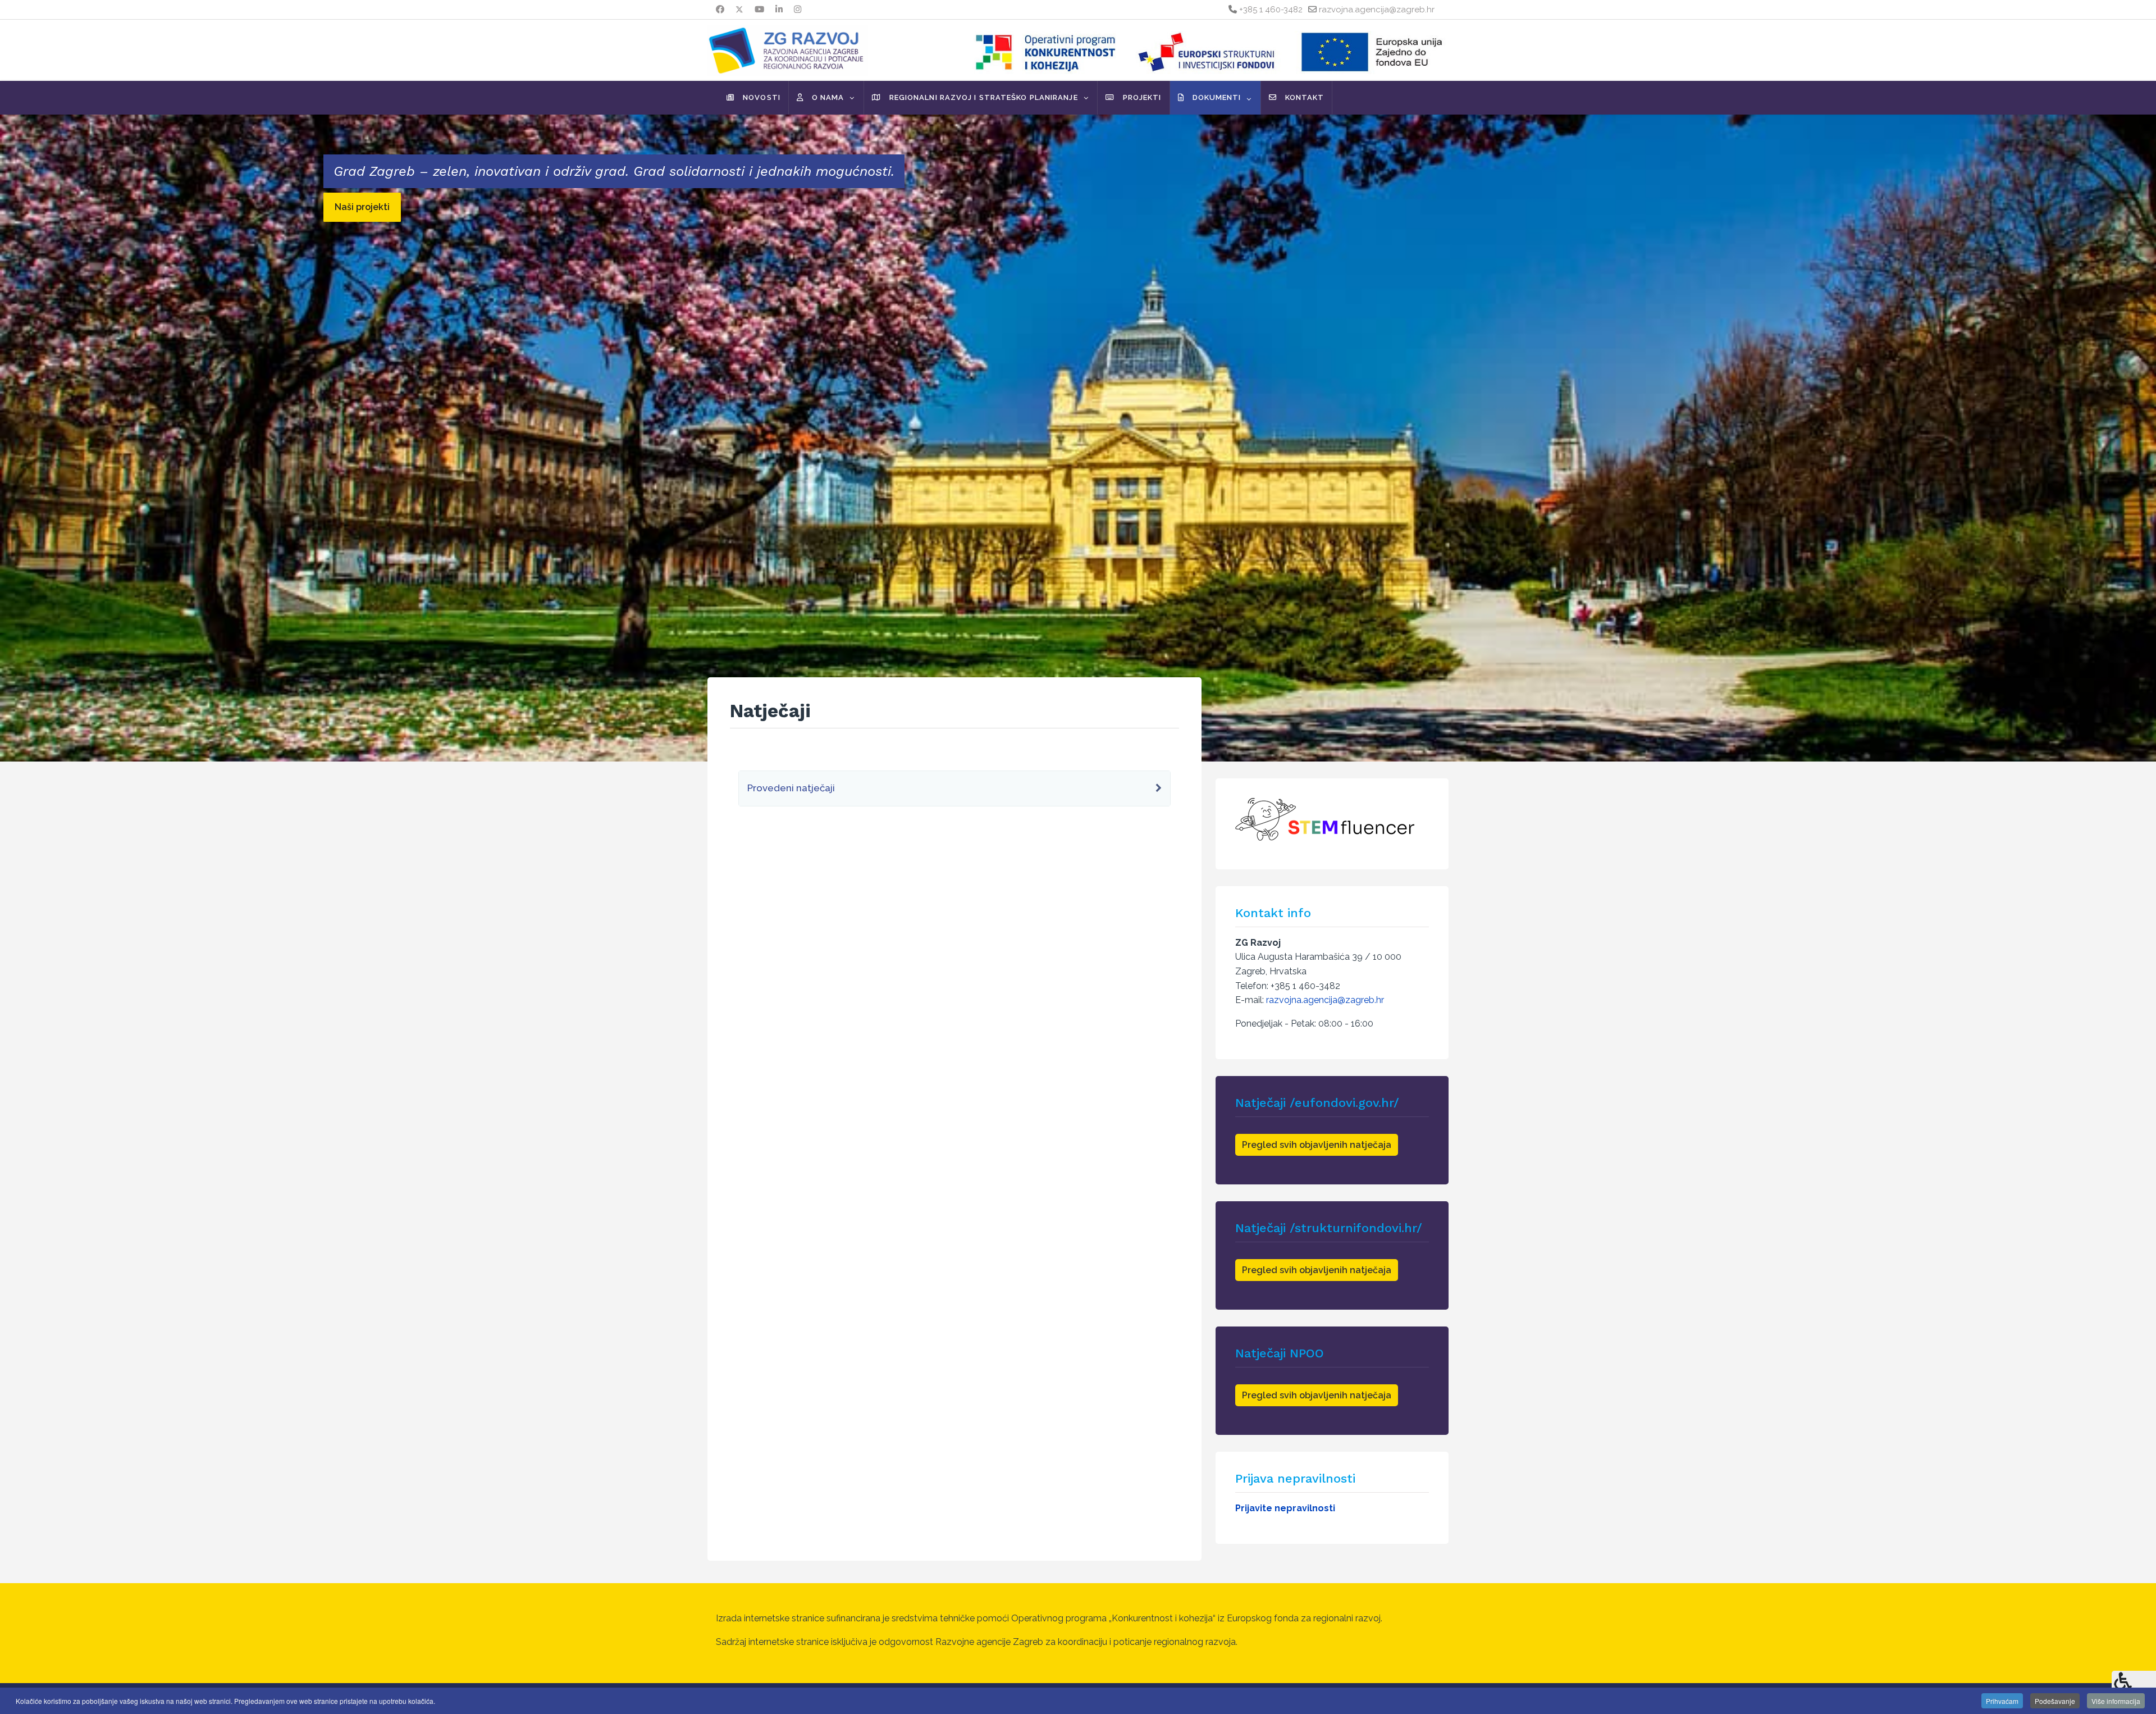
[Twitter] (739, 10)
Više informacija (2116, 1701)
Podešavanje (2055, 1701)
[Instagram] (798, 10)
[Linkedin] (779, 10)
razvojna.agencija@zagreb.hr (1377, 10)
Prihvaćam (2002, 1701)
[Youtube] (759, 10)
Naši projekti (362, 207)
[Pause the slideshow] (2122, 438)
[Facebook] (720, 10)
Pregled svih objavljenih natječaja (1317, 1145)
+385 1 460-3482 (1271, 10)
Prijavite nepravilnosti (1285, 1508)
